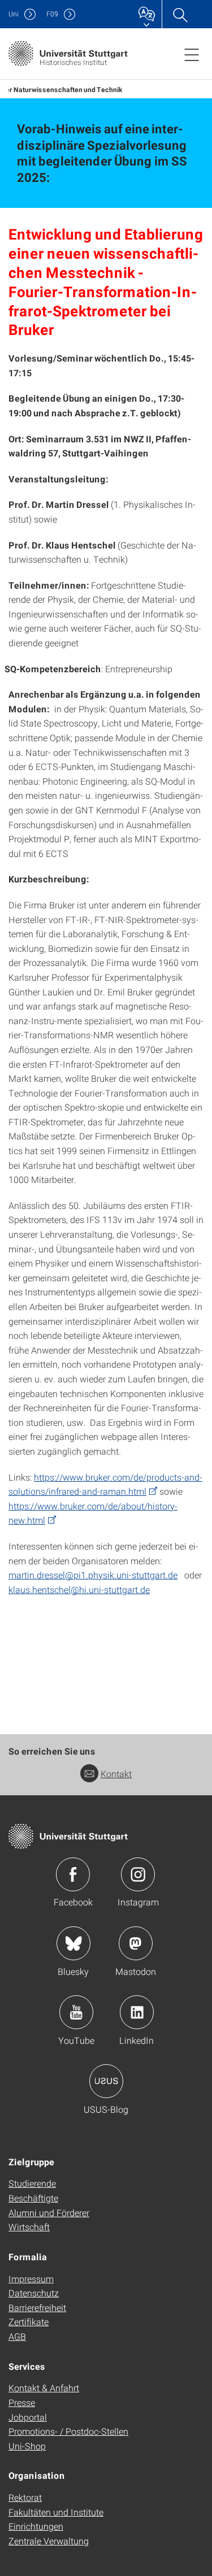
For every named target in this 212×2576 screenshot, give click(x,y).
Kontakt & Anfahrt (44, 2388)
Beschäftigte (33, 2198)
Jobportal (28, 2417)
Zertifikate (29, 2322)
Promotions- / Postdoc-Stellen (68, 2431)
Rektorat (25, 2497)
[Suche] (180, 14)
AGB (17, 2336)
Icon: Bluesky (73, 1943)
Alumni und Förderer (49, 2212)
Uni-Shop (27, 2446)
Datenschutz (34, 2293)
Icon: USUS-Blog (106, 2081)
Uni (14, 14)
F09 (52, 14)
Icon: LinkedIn (137, 2012)
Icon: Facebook (73, 1874)
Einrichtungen (36, 2526)
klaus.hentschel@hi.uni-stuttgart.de (79, 1589)
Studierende (32, 2183)
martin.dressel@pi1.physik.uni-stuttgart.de (93, 1575)
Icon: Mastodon (136, 1943)
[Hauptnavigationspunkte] (192, 54)
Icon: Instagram (138, 1874)
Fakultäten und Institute (56, 2512)
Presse (22, 2402)
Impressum (31, 2279)
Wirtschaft (29, 2227)
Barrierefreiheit (37, 2307)
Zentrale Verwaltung (49, 2541)
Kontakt (116, 1774)
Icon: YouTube (76, 2012)
